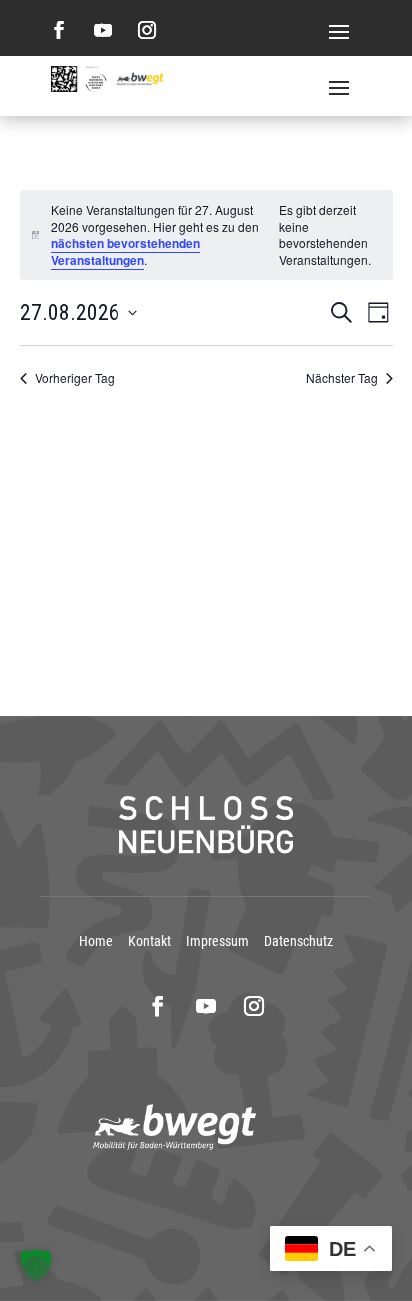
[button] (36, 1265)
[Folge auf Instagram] (147, 30)
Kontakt (149, 941)
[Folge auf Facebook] (59, 30)
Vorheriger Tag (75, 378)
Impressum (217, 941)
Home (96, 941)
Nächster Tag (342, 378)
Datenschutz (298, 941)
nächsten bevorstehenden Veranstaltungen (125, 251)
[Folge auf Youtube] (103, 30)
